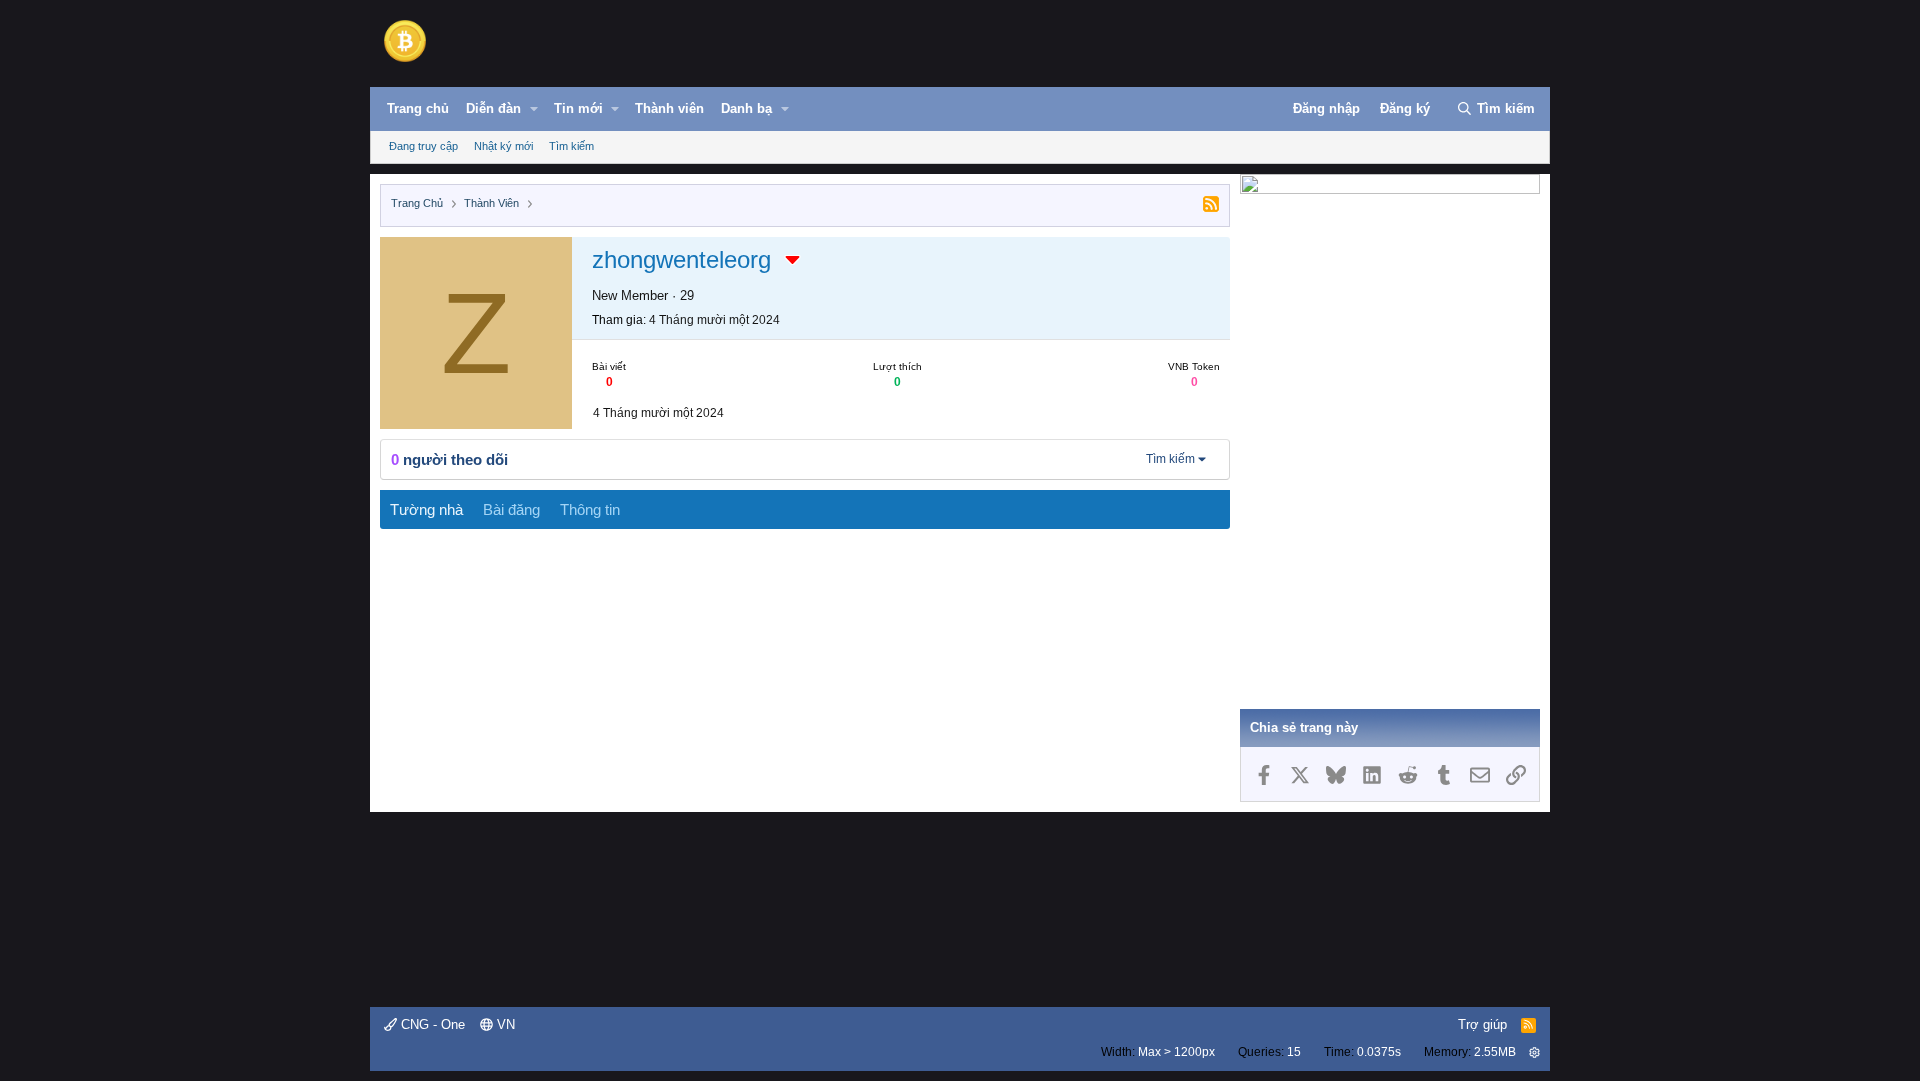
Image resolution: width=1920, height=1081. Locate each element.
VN (504, 1024)
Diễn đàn (493, 108)
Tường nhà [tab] (426, 509)
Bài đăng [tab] (511, 509)
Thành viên (669, 108)
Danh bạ (746, 108)
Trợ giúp (1482, 1024)
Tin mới (578, 108)
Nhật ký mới (503, 146)
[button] (534, 109)
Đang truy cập (423, 146)
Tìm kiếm (571, 146)
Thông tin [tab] (590, 509)
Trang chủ (418, 108)
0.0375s (1379, 1052)
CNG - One (431, 1024)
